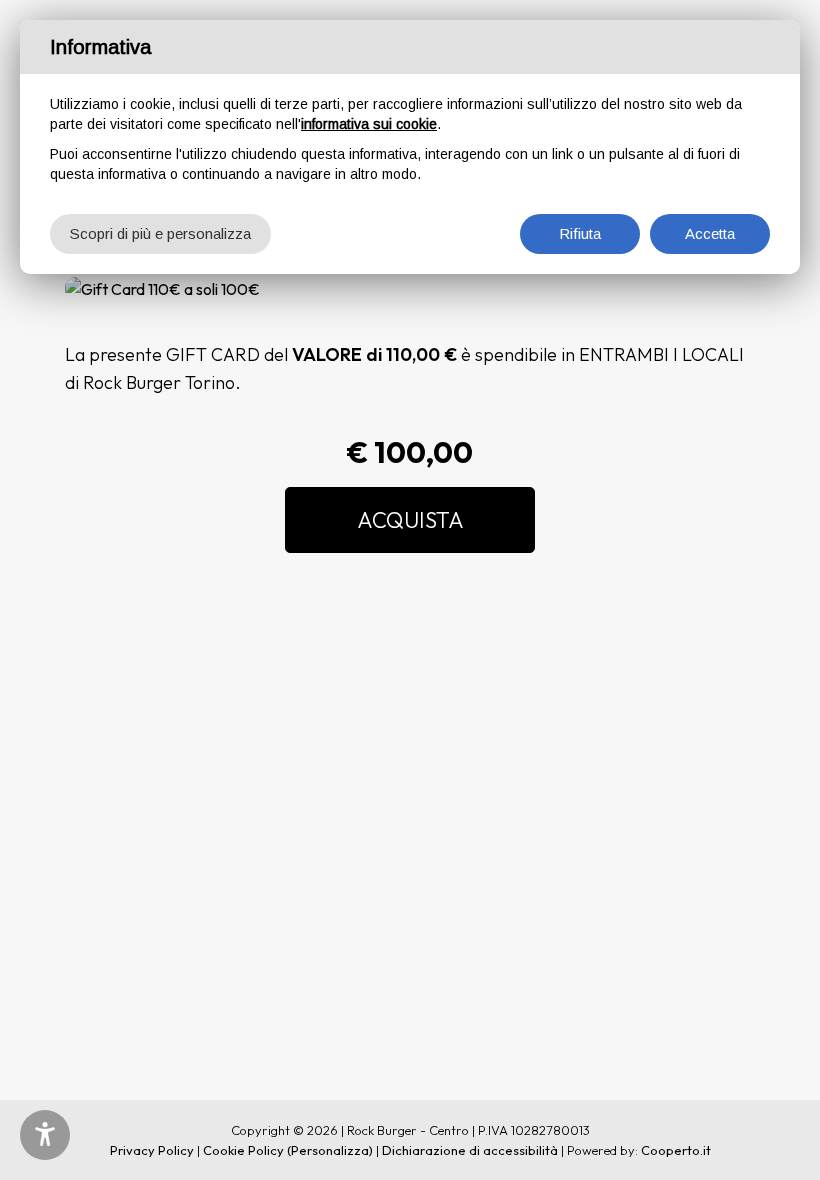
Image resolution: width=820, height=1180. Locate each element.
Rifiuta (580, 233)
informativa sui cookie (369, 124)
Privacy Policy (152, 1150)
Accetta (710, 233)
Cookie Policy (243, 1150)
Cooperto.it (676, 1150)
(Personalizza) (330, 1150)
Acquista (410, 520)
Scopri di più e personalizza (160, 233)
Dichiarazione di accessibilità (470, 1150)
